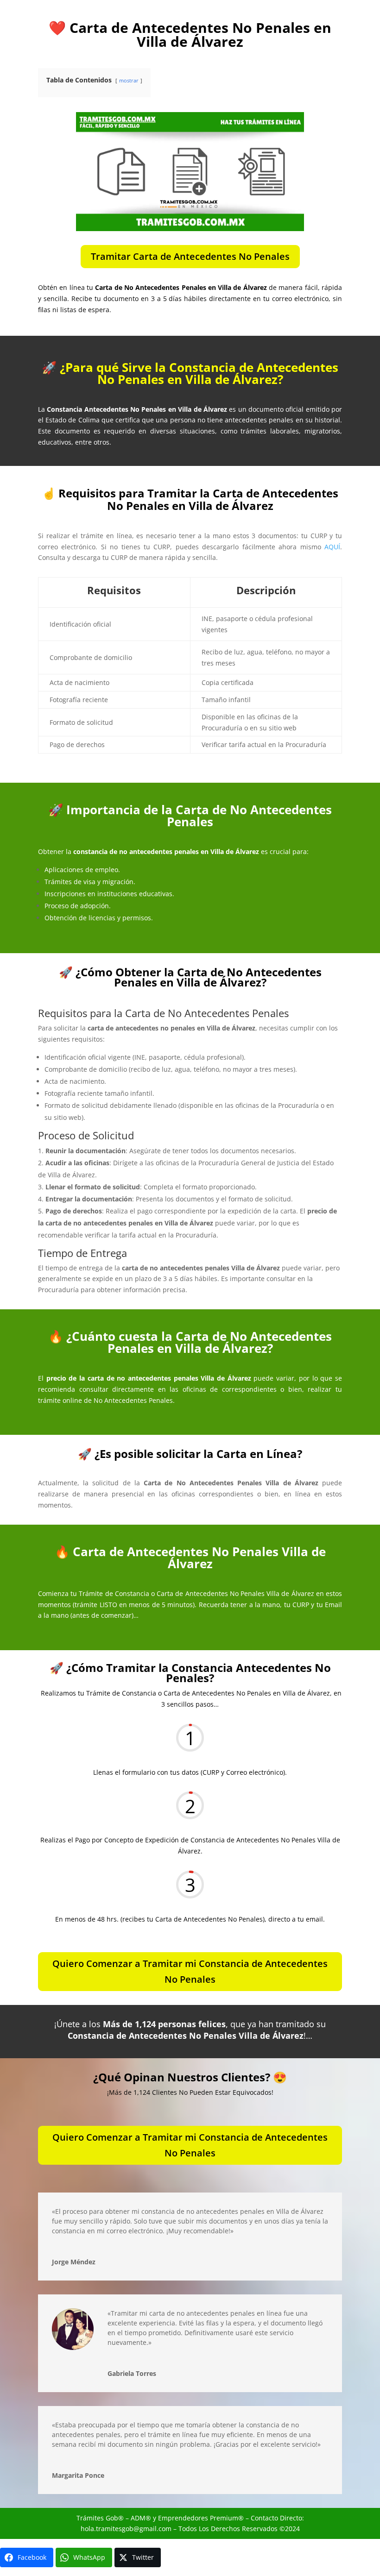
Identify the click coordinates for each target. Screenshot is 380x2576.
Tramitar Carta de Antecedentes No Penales (190, 256)
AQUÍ (332, 547)
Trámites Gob (97, 2518)
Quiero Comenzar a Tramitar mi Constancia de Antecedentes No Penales (190, 1971)
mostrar (129, 80)
